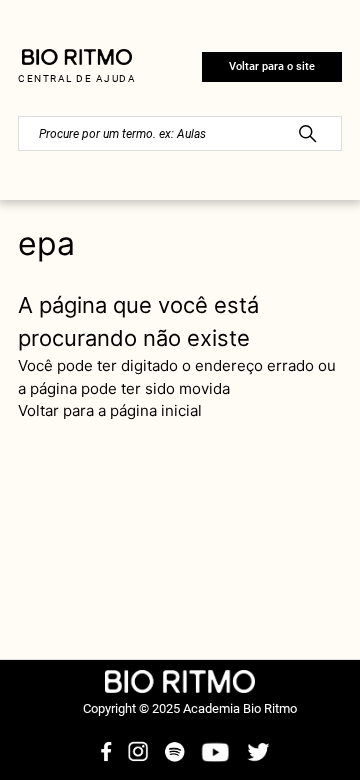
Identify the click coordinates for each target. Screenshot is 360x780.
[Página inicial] (77, 60)
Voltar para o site (272, 66)
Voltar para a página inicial (110, 410)
